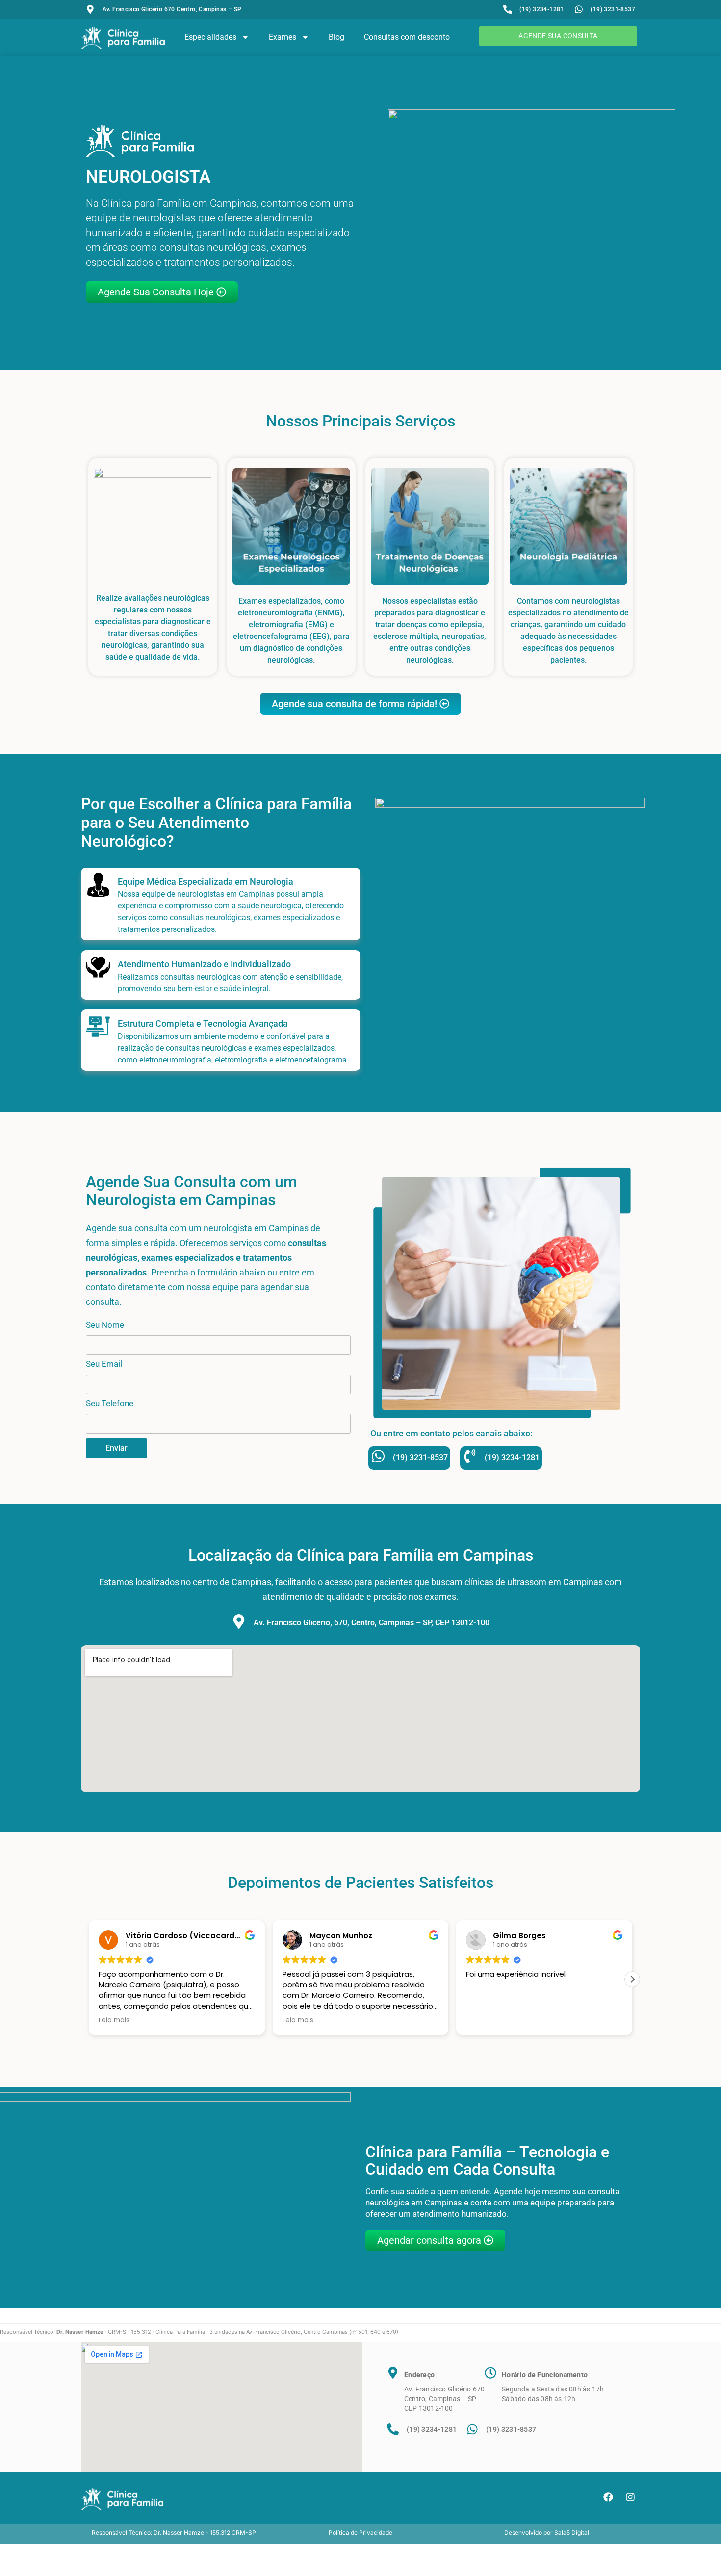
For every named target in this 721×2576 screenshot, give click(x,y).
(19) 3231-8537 (420, 1457)
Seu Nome (105, 1325)
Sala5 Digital (572, 2533)
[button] (89, 1979)
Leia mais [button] (221, 2020)
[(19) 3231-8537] (378, 1456)
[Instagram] (630, 2497)
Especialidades (210, 37)
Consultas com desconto (407, 37)
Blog (336, 37)
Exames (283, 37)
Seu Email (104, 1364)
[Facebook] (608, 2497)
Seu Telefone (110, 1404)
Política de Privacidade (360, 2533)
